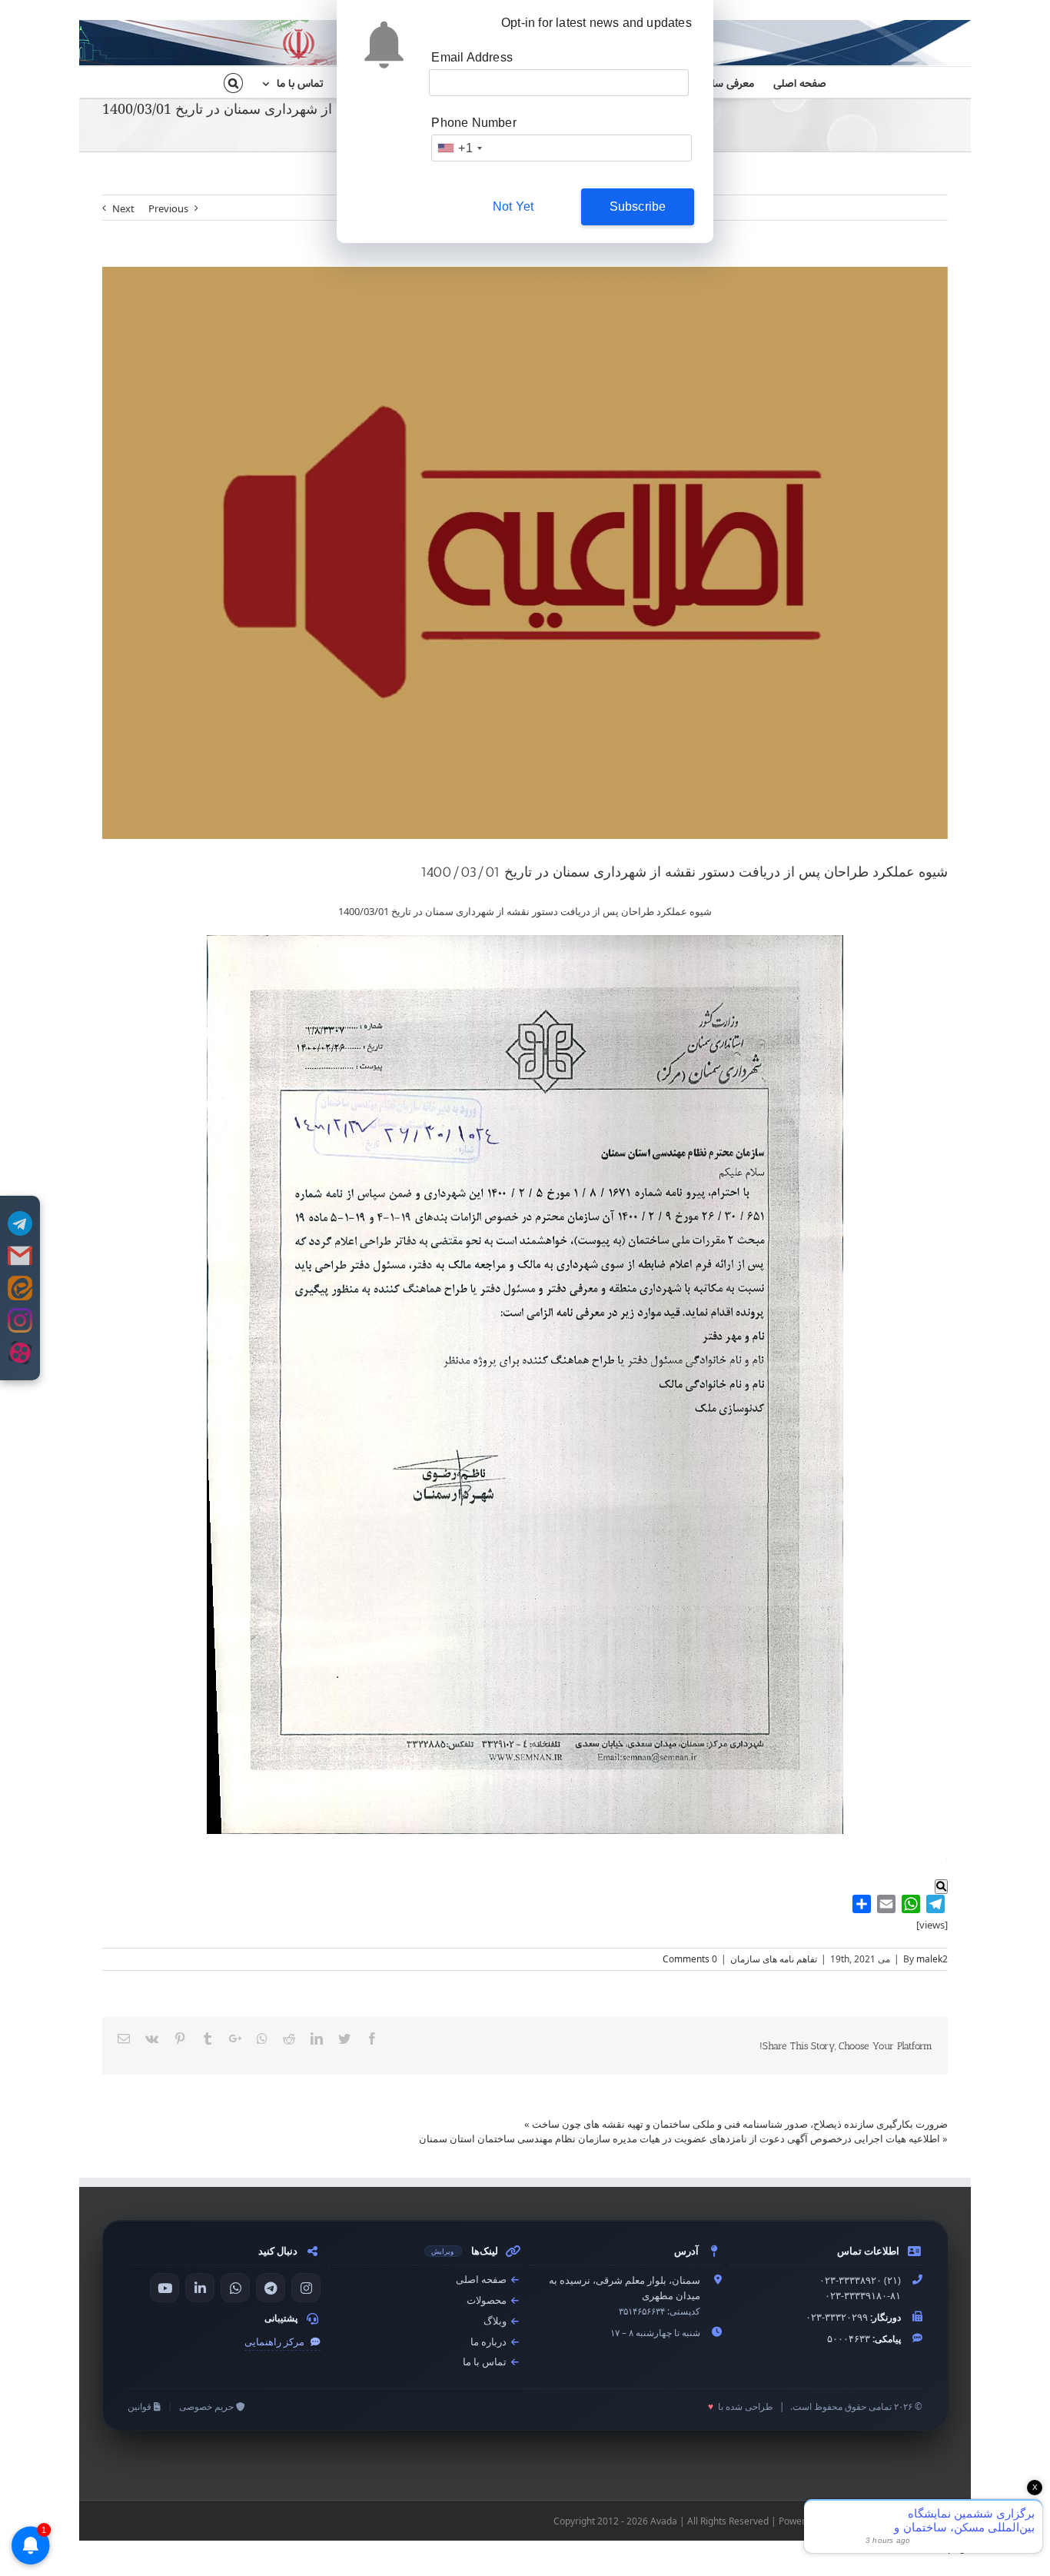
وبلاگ (496, 2321)
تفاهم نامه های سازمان (774, 1959)
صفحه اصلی (482, 2280)
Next (123, 208)
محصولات (488, 2300)
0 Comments (690, 1959)
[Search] (233, 82)
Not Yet (513, 206)
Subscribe (638, 206)
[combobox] (459, 148)
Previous (168, 208)
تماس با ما (486, 2362)
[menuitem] (790, 82)
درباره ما (490, 2342)
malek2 (932, 1959)
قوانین (141, 2406)
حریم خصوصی (208, 2406)
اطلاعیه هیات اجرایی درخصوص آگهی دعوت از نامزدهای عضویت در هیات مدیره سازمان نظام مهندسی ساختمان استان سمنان (680, 2138)
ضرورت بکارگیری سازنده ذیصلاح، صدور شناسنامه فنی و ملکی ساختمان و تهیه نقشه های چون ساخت (740, 2124)
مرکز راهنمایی (276, 2342)
